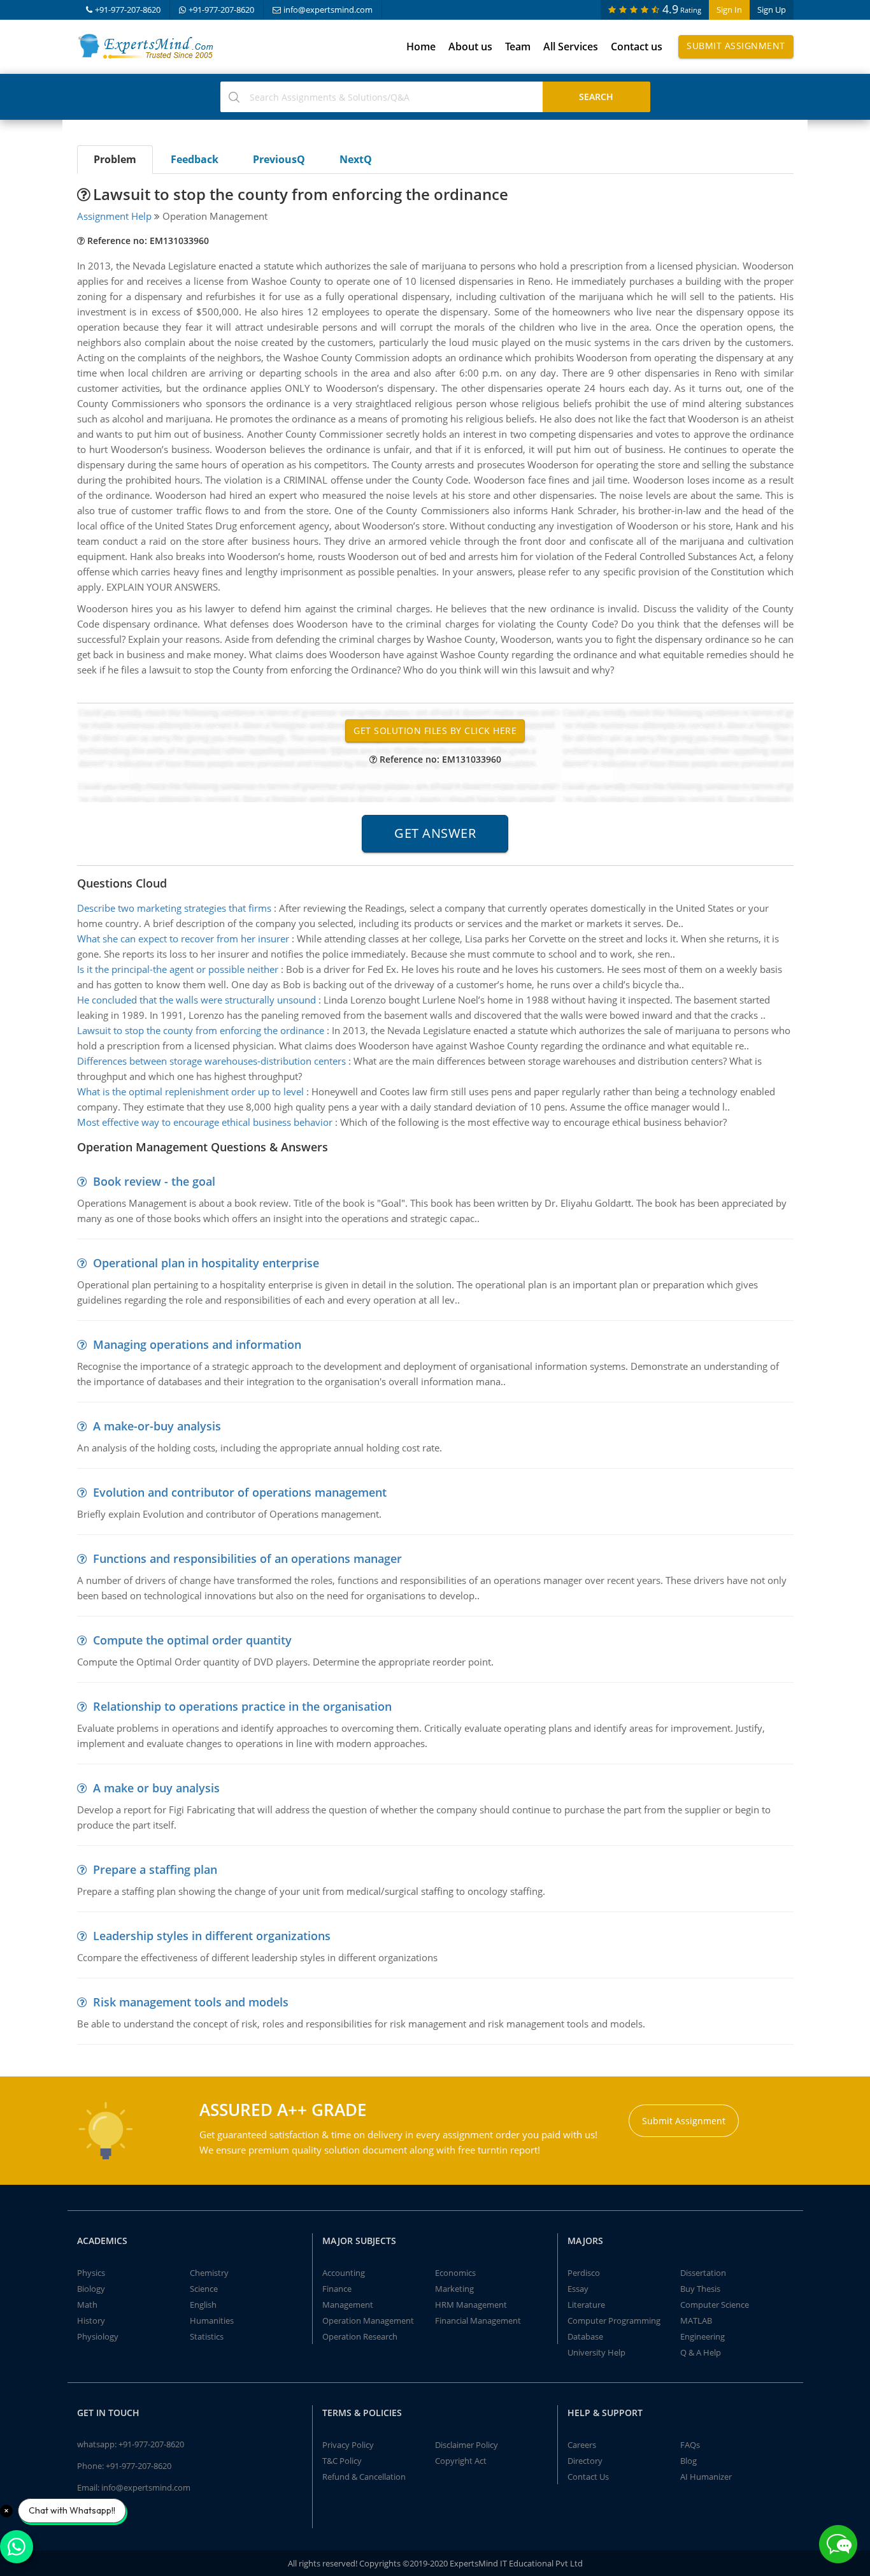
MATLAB (696, 2321)
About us (470, 47)
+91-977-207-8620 (128, 10)
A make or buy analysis (156, 1788)
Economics (455, 2273)
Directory (585, 2461)
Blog (688, 2461)
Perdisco (584, 2273)
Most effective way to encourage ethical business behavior (205, 1122)
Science (204, 2289)
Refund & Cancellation (364, 2477)
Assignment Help (114, 216)
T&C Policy (342, 2461)
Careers (582, 2445)
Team (518, 47)
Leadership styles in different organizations (212, 1936)
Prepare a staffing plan (155, 1869)
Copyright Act (461, 2461)
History (91, 2321)
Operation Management (368, 2321)
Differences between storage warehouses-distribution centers (211, 1061)
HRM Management (471, 2305)
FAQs (690, 2445)
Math (87, 2305)
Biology (91, 2289)
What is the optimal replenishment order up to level (190, 1091)
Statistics (207, 2336)
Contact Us (588, 2477)
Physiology (98, 2336)
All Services (571, 47)
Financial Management (478, 2321)
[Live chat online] (838, 2544)
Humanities (212, 2321)
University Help (596, 2352)
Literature (586, 2305)
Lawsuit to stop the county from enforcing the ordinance (201, 1030)
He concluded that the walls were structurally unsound (196, 1000)
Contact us (637, 47)
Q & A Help (701, 2352)
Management (348, 2305)
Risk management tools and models (191, 2002)
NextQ (356, 159)
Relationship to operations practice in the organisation (242, 1706)
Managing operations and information (197, 1344)
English (203, 2305)
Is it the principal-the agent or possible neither (178, 969)
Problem (115, 159)
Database (585, 2336)
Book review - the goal (154, 1181)
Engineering (702, 2336)
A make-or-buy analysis (157, 1426)
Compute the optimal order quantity (192, 1640)
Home (421, 47)
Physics (91, 2273)
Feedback (195, 159)
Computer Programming (614, 2321)
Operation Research (360, 2336)
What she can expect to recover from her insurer (183, 939)
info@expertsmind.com (328, 10)
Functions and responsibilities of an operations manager (247, 1558)
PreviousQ (279, 159)
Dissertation (703, 2273)
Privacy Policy (348, 2445)
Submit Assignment (736, 46)
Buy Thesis (700, 2289)
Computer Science (715, 2305)
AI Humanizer (706, 2477)
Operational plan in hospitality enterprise (206, 1263)
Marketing (454, 2289)
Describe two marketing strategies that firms (174, 908)
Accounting (344, 2273)
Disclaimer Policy (467, 2445)
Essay (578, 2289)
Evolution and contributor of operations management (240, 1492)
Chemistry (209, 2273)
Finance (337, 2289)
